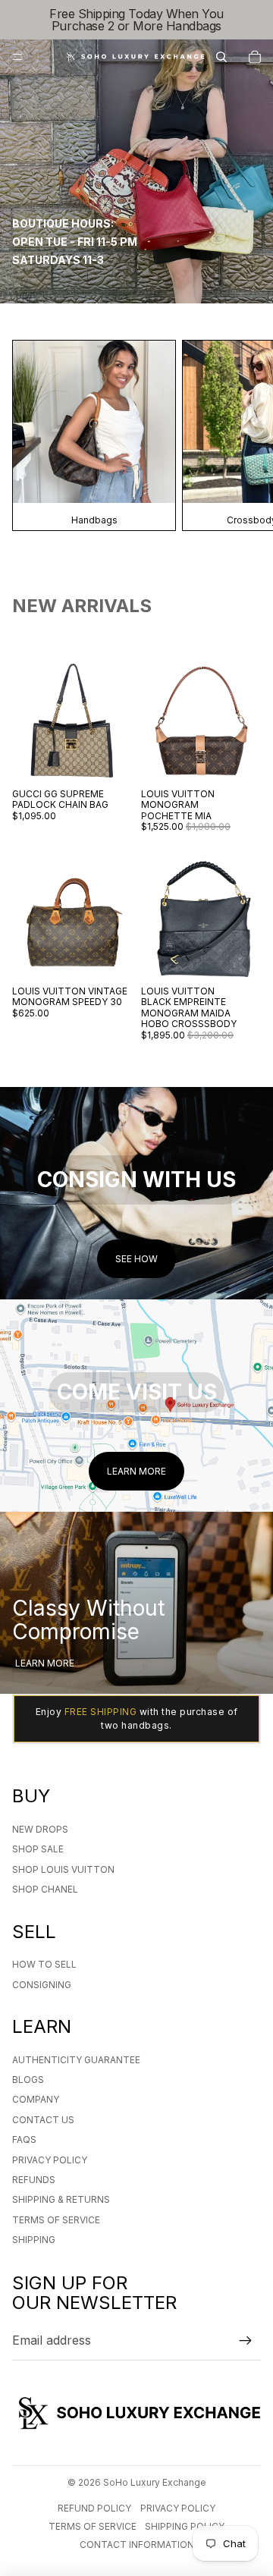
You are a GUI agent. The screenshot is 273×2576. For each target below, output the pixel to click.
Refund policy (94, 2508)
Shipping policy (185, 2526)
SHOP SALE (38, 1849)
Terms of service (93, 2526)
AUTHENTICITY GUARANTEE (76, 2060)
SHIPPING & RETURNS (61, 2199)
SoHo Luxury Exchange (155, 2482)
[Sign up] (246, 2341)
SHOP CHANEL (45, 1889)
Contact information (137, 2545)
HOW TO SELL (44, 1964)
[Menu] (17, 57)
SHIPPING (34, 2240)
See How (136, 1259)
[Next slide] (243, 435)
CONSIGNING (42, 1985)
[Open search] (221, 57)
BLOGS (28, 2080)
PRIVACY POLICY (50, 2160)
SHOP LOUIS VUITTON (63, 1869)
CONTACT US (43, 2120)
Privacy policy (178, 2508)
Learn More (136, 1471)
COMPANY (36, 2099)
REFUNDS (34, 2180)
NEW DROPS (40, 1829)
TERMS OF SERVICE (56, 2220)
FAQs (24, 2139)
